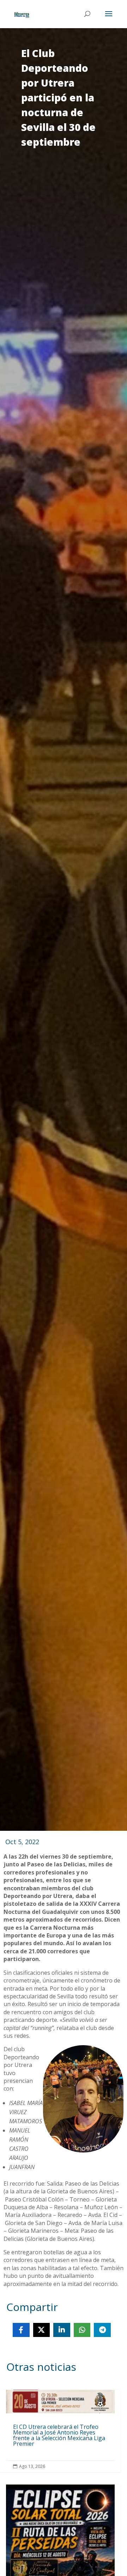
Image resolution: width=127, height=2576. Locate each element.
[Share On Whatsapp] (82, 2330)
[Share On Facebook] (21, 2330)
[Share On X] (42, 2330)
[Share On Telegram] (102, 2330)
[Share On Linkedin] (62, 2330)
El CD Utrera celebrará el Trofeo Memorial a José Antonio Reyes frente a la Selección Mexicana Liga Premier (60, 2431)
